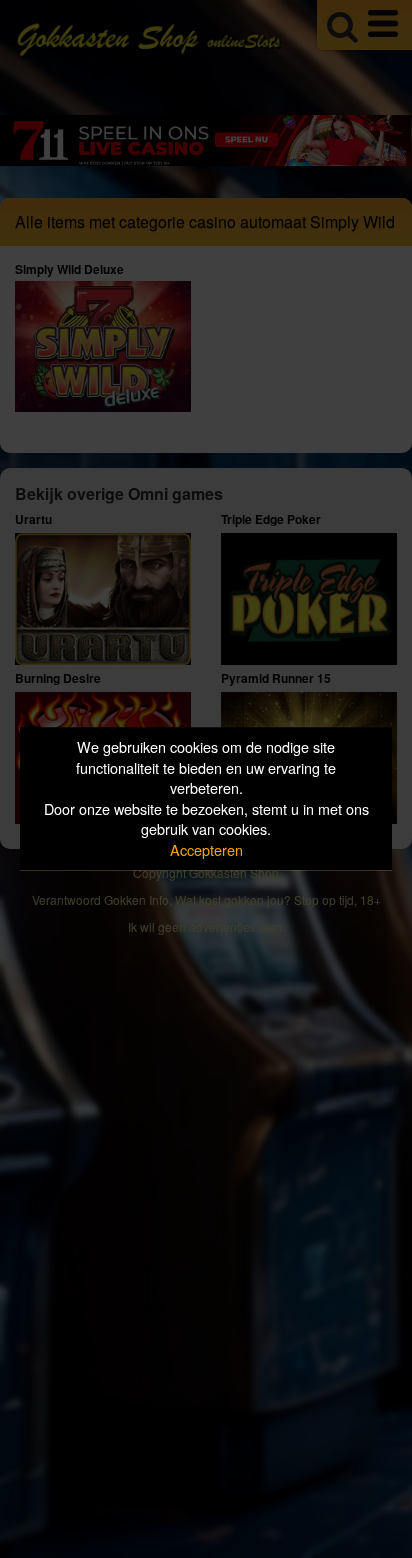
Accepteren (206, 849)
